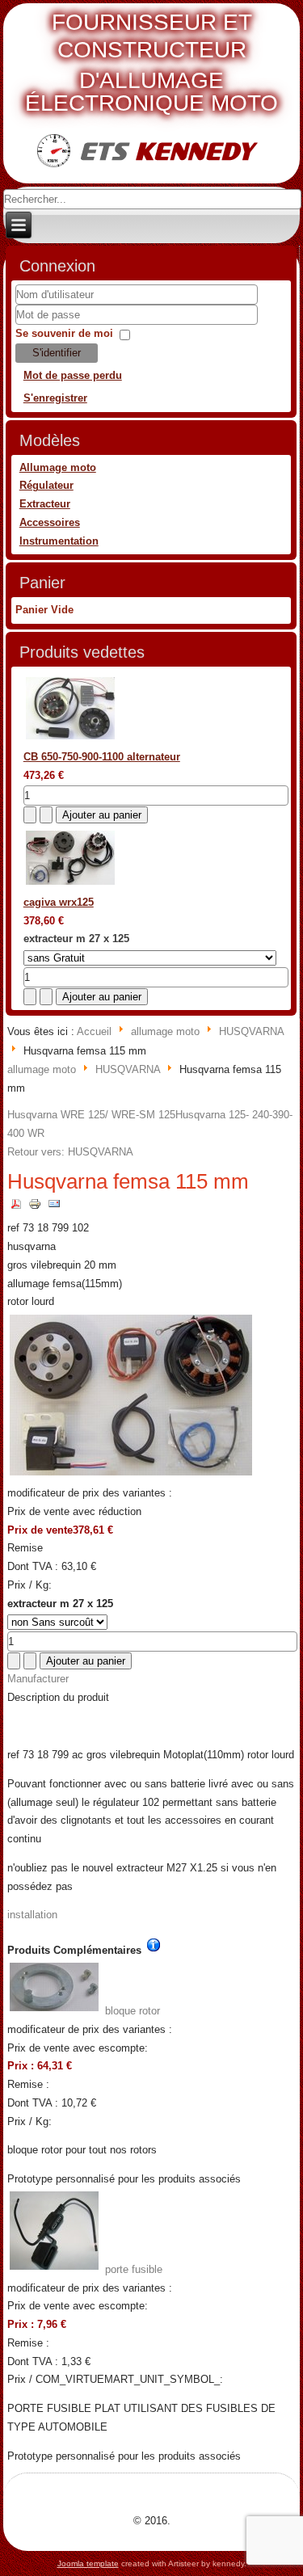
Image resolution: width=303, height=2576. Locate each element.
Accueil (94, 1031)
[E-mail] (54, 1210)
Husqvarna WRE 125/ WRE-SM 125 (91, 1115)
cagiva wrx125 (59, 902)
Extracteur (45, 504)
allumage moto (165, 1031)
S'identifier (57, 353)
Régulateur (46, 485)
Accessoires (50, 522)
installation (32, 1915)
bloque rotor (131, 2011)
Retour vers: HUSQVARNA (70, 1152)
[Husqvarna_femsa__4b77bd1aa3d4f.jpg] (131, 1474)
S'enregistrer (55, 398)
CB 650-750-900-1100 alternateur (102, 757)
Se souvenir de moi (64, 333)
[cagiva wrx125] (71, 884)
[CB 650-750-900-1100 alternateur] (71, 739)
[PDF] (17, 1210)
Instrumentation (59, 541)
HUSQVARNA (251, 1031)
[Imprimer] (35, 1210)
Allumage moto (58, 467)
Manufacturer (38, 1679)
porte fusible (132, 2269)
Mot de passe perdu (73, 375)
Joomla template (88, 2563)
